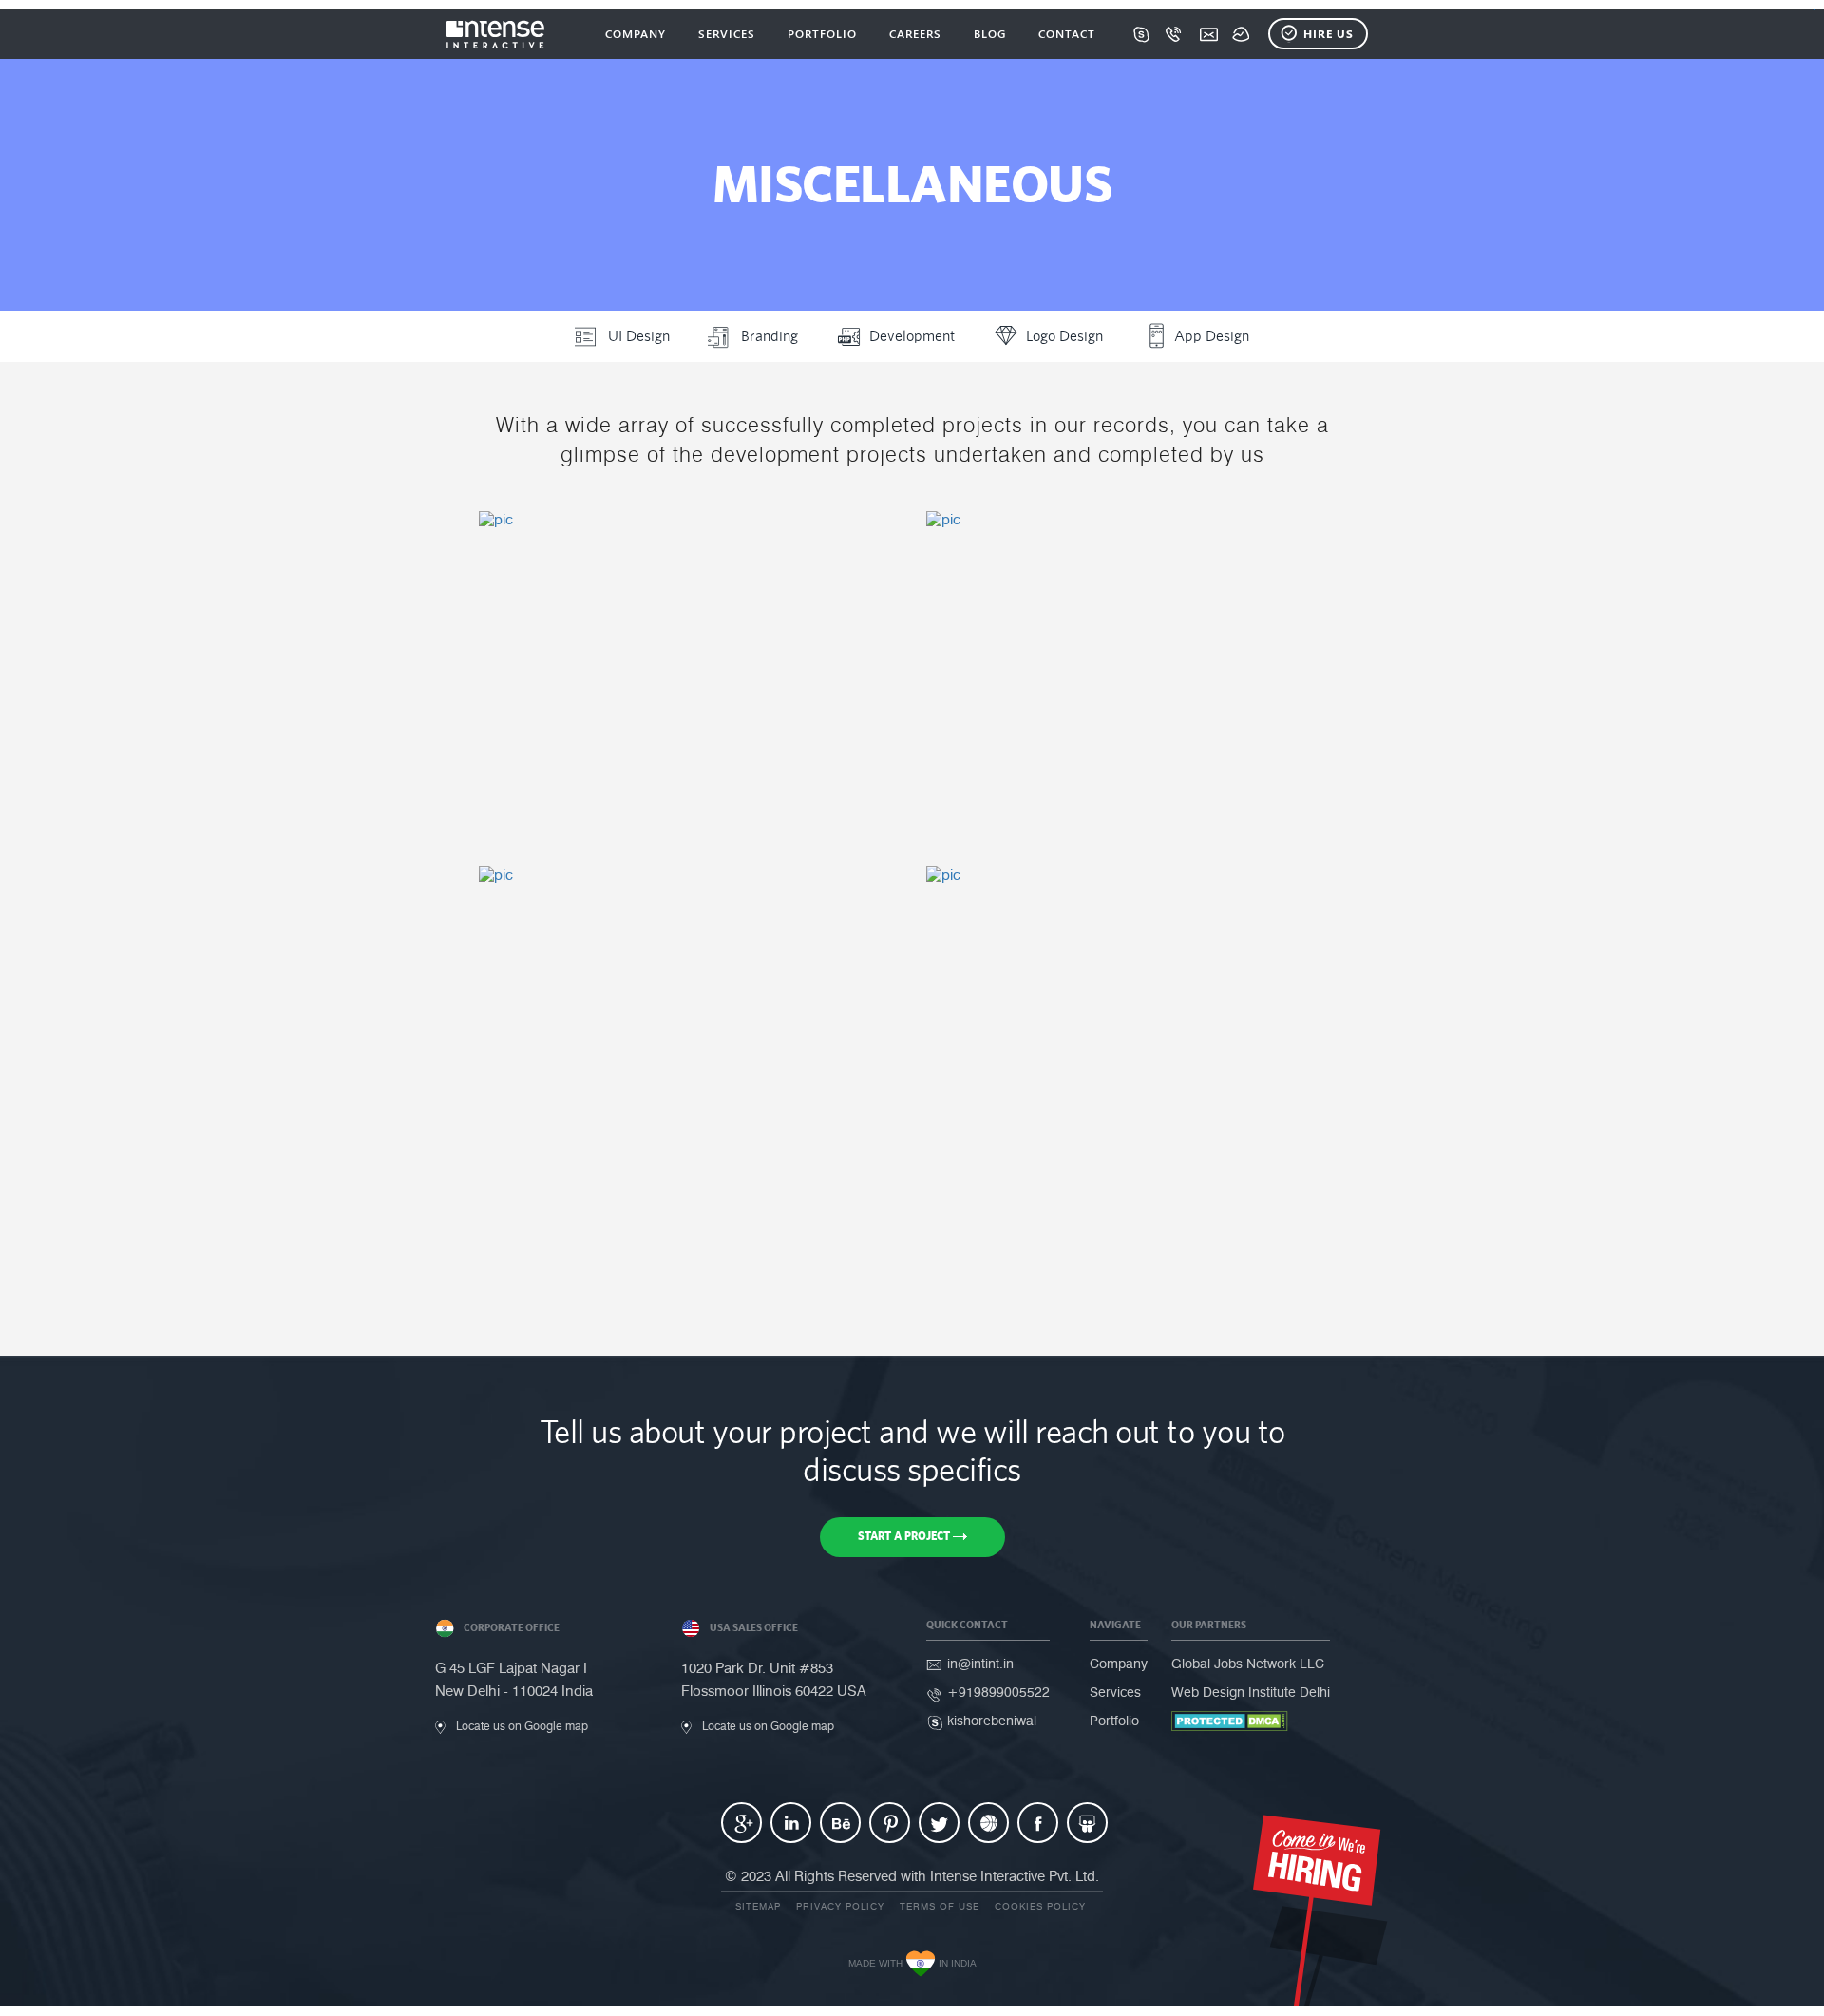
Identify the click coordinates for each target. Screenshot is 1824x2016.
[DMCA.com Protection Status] (1230, 1721)
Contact (1067, 33)
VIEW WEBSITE (603, 781)
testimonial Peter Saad (681, 928)
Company (636, 33)
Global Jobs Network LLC (1248, 1664)
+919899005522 (998, 1693)
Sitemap (758, 1906)
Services (727, 33)
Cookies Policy (1040, 1906)
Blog (990, 33)
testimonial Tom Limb (672, 572)
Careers (915, 33)
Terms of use (940, 1906)
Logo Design (1064, 336)
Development (912, 336)
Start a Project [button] (905, 1536)
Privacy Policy (840, 1906)
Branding (769, 336)
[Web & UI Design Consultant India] (496, 34)
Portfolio (822, 33)
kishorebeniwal (992, 1721)
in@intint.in (980, 1664)
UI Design (639, 336)
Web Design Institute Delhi (1251, 1693)
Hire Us (1329, 33)
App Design (1212, 336)
